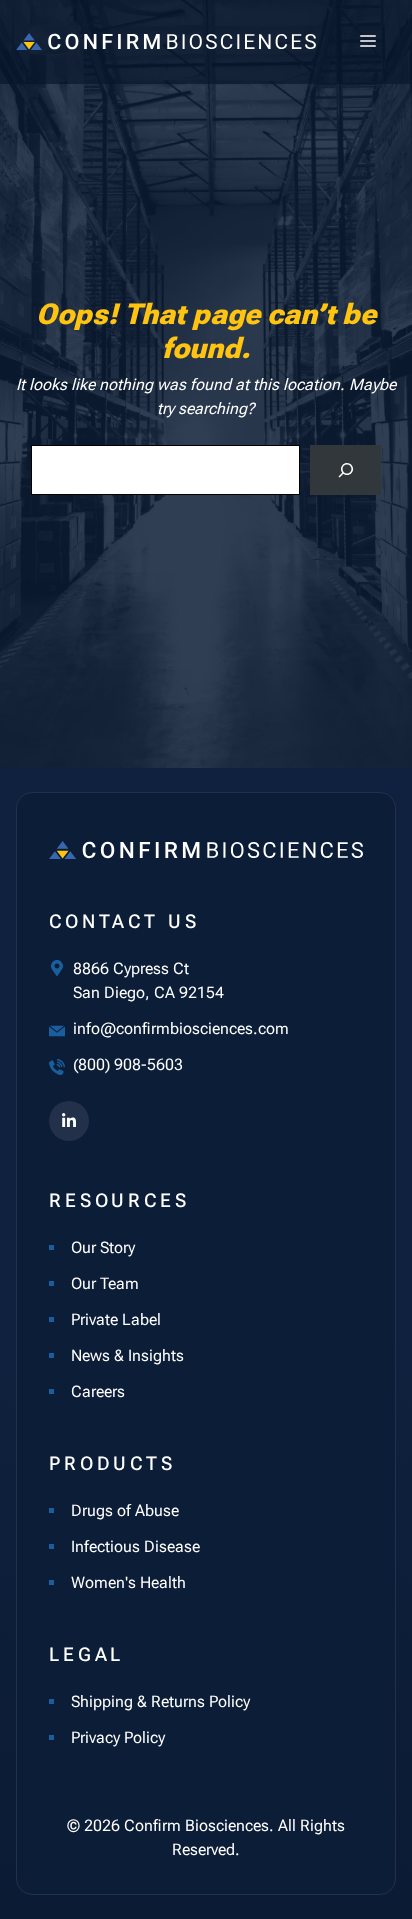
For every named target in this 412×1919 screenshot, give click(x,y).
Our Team (105, 1283)
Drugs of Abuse (125, 1510)
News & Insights (127, 1355)
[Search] (345, 469)
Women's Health (128, 1582)
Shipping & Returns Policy (160, 1701)
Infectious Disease (135, 1546)
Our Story (103, 1247)
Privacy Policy (118, 1737)
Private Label (116, 1319)
